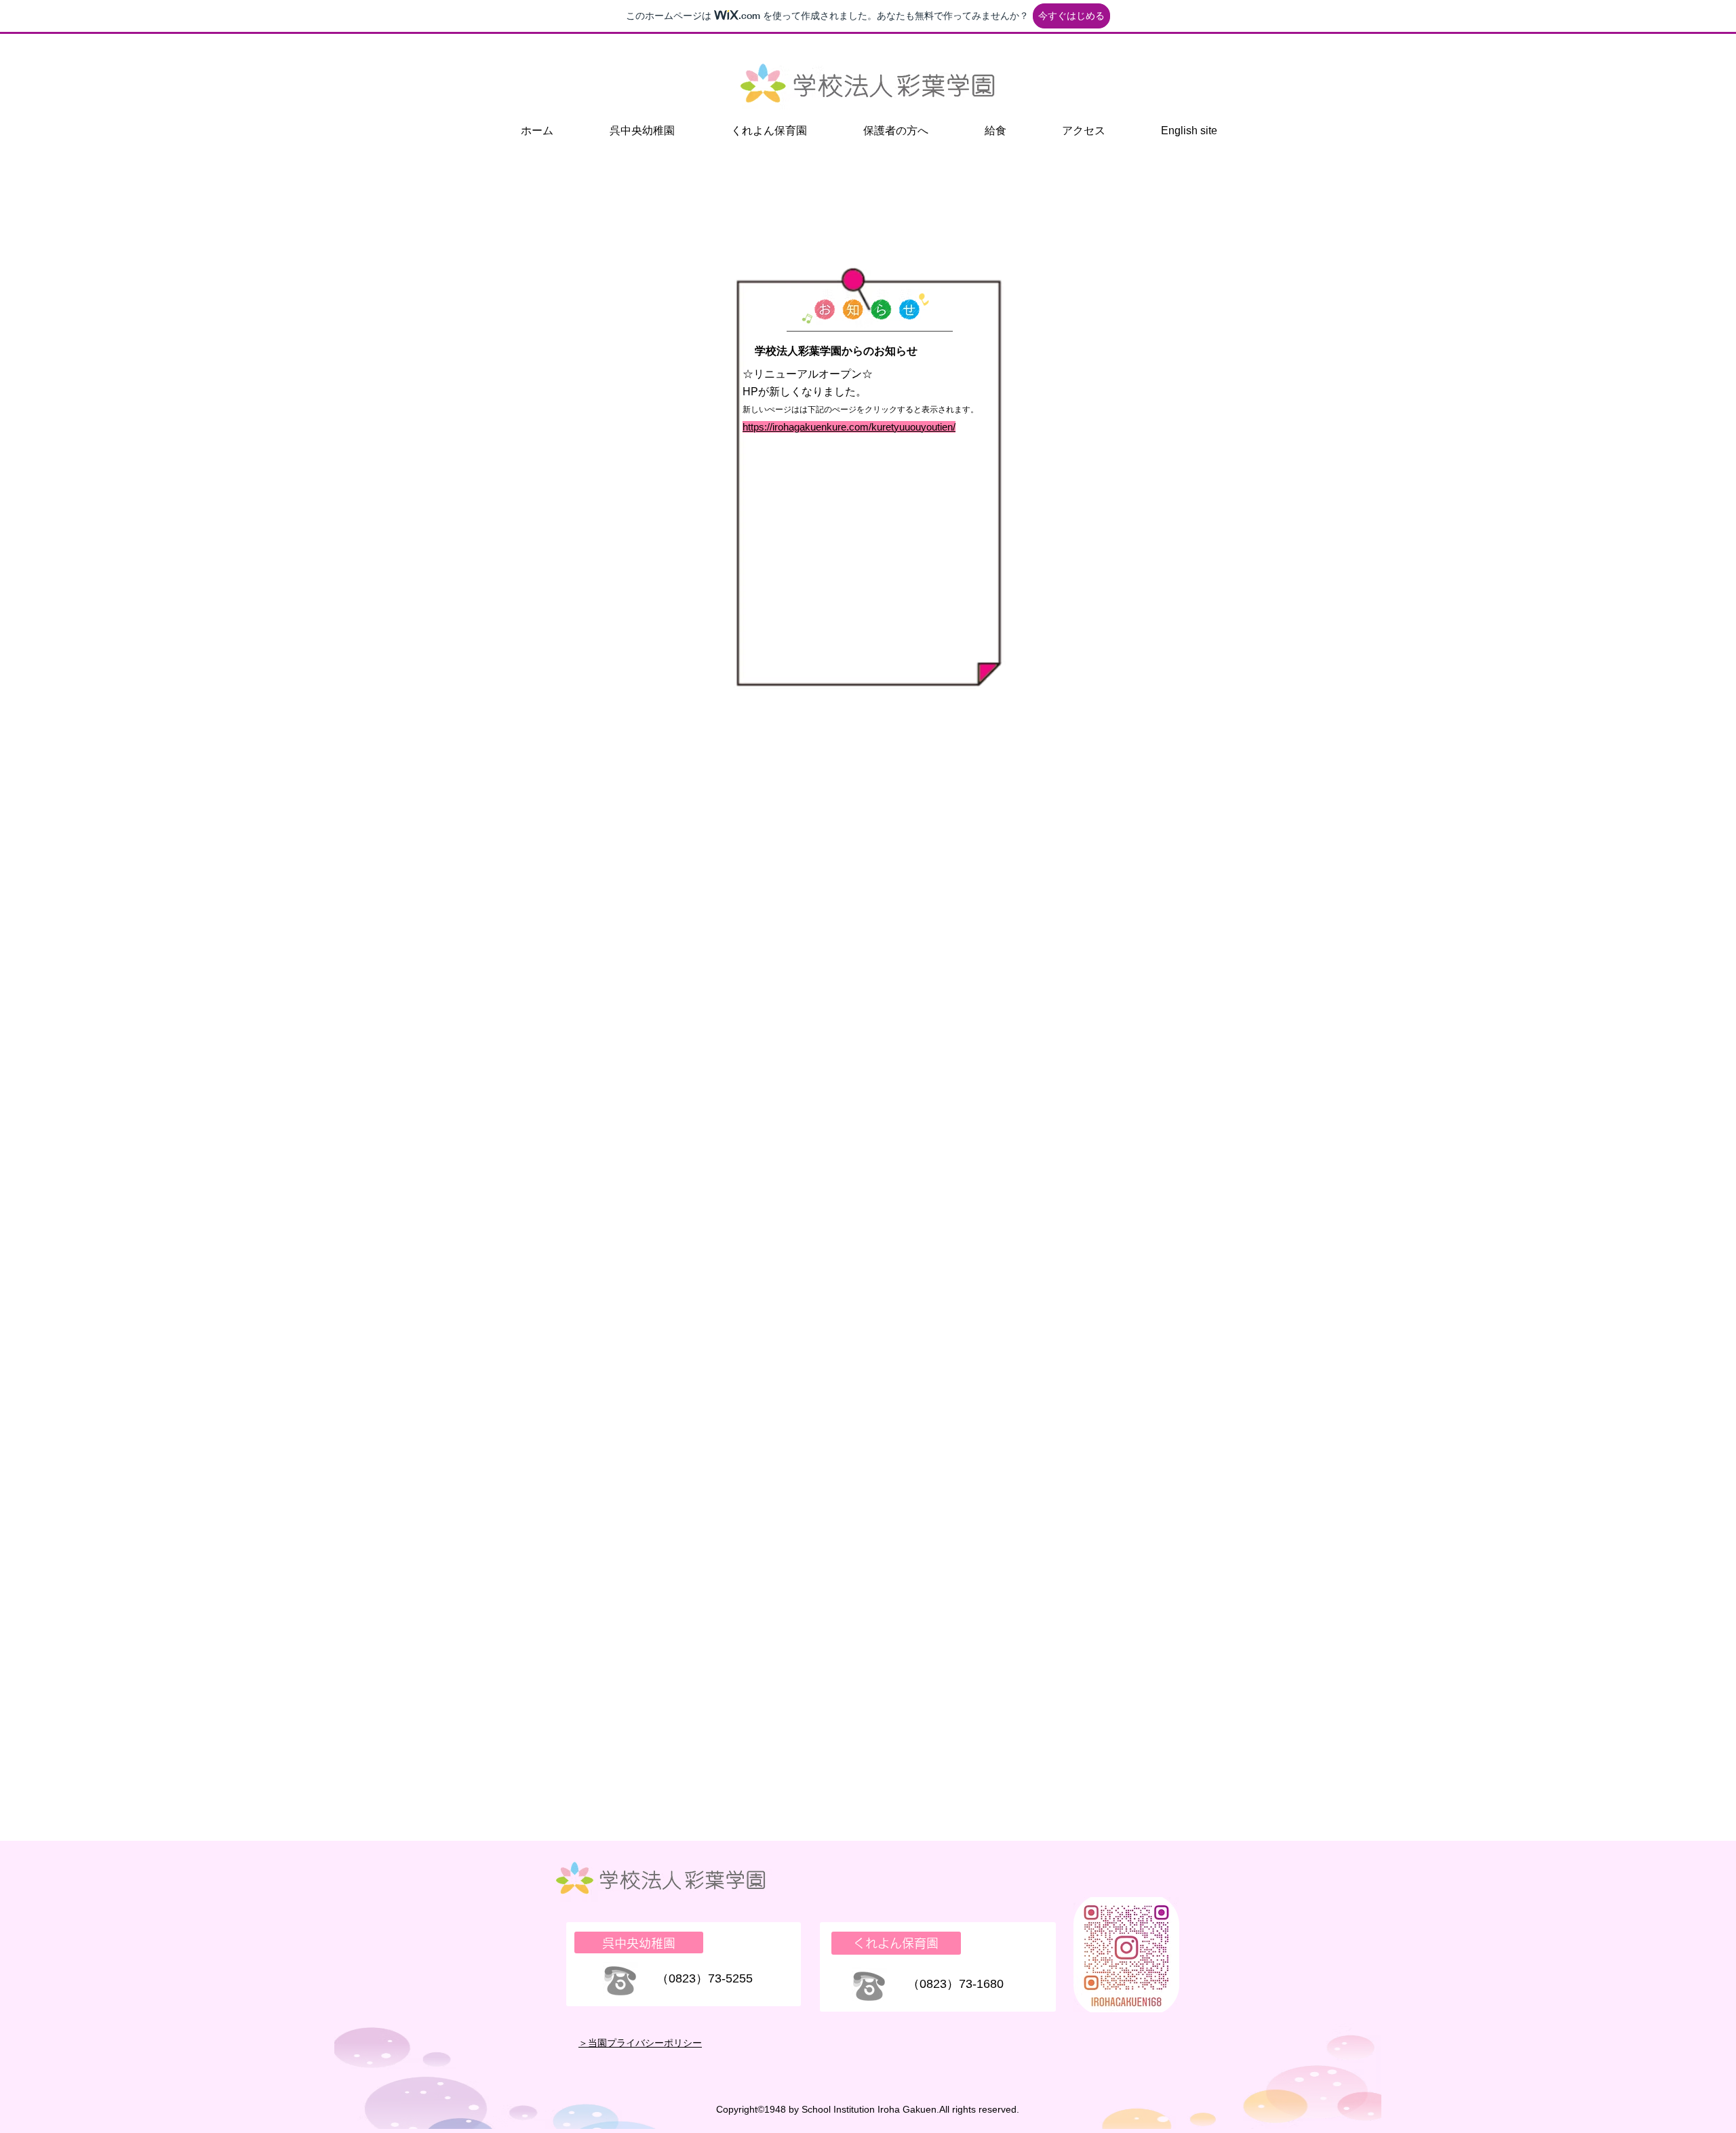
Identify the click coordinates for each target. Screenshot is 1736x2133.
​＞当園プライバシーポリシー (640, 2043)
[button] (642, 131)
